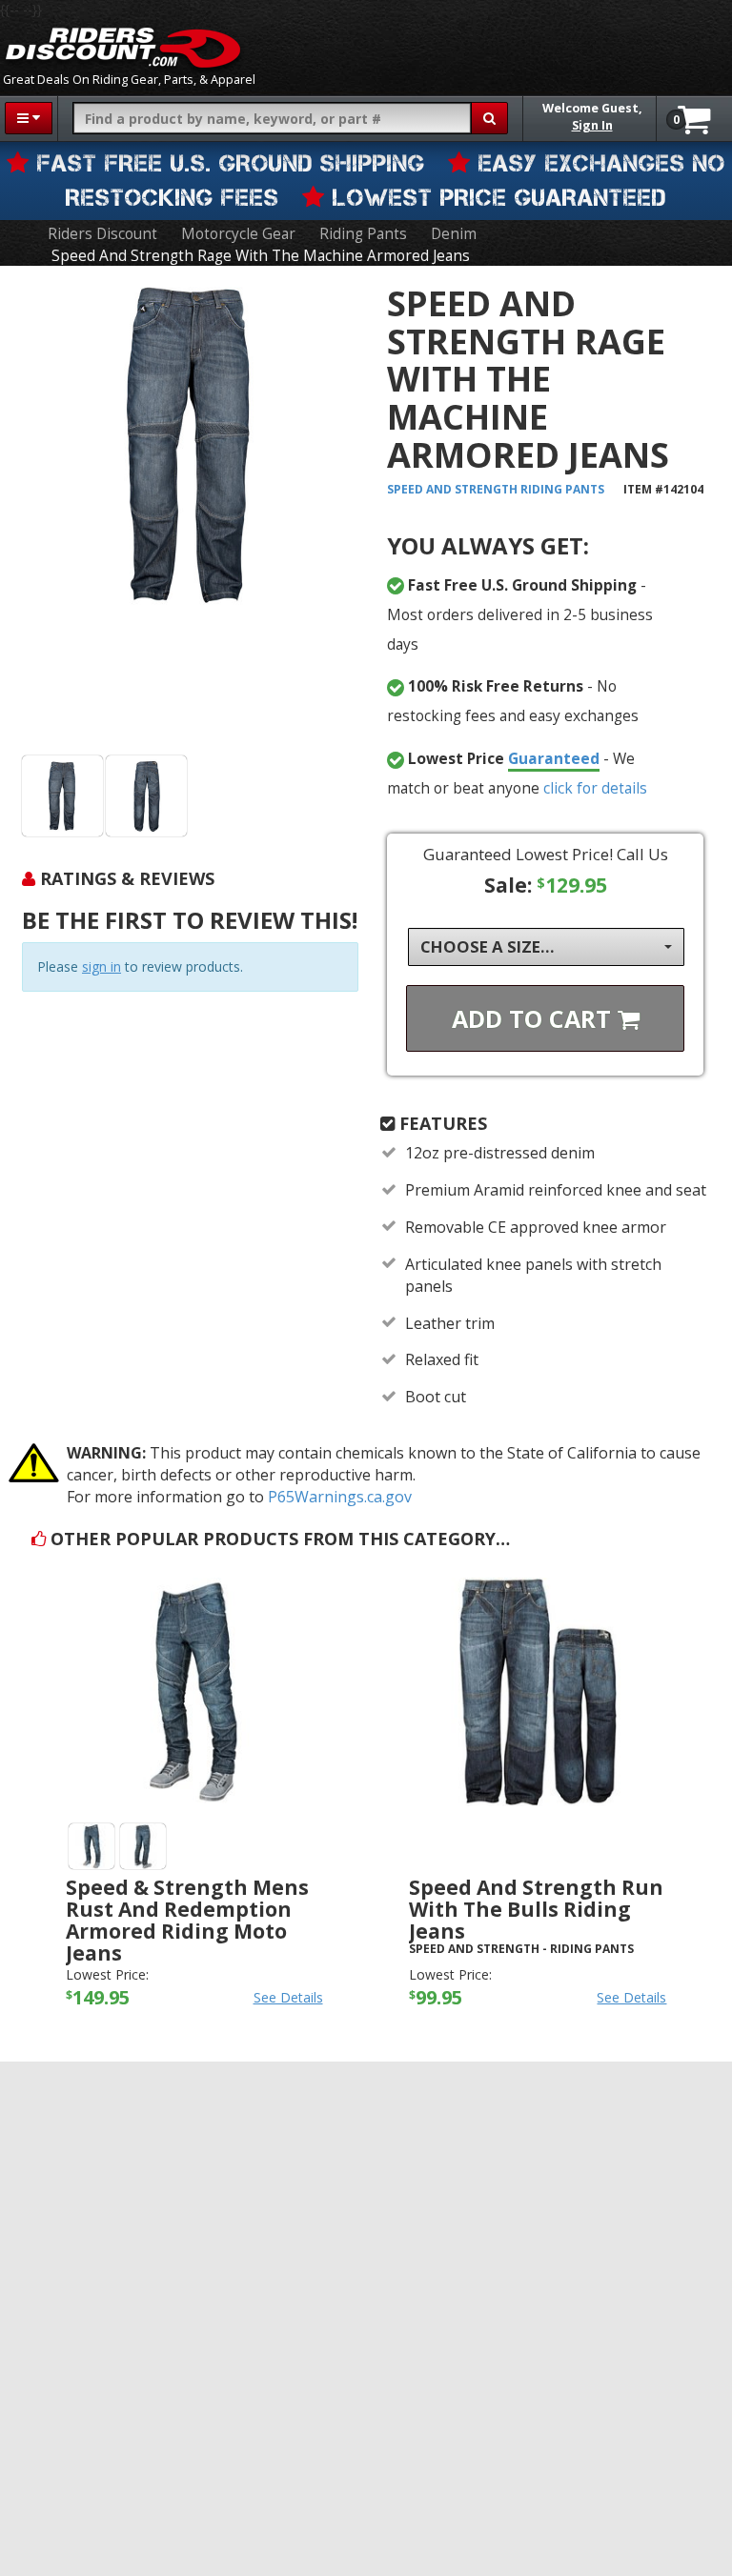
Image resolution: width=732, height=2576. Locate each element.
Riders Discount (102, 234)
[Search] (489, 118)
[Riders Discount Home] (123, 48)
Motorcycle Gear (238, 234)
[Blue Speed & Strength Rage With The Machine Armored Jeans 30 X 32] (62, 796)
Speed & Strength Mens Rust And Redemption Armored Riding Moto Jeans (187, 1920)
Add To (535, 1018)
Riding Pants (363, 234)
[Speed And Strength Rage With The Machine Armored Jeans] (190, 514)
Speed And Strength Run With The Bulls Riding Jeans (536, 1909)
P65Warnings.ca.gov (340, 1497)
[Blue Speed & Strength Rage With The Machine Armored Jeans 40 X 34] (146, 796)
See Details (288, 1997)
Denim (454, 234)
